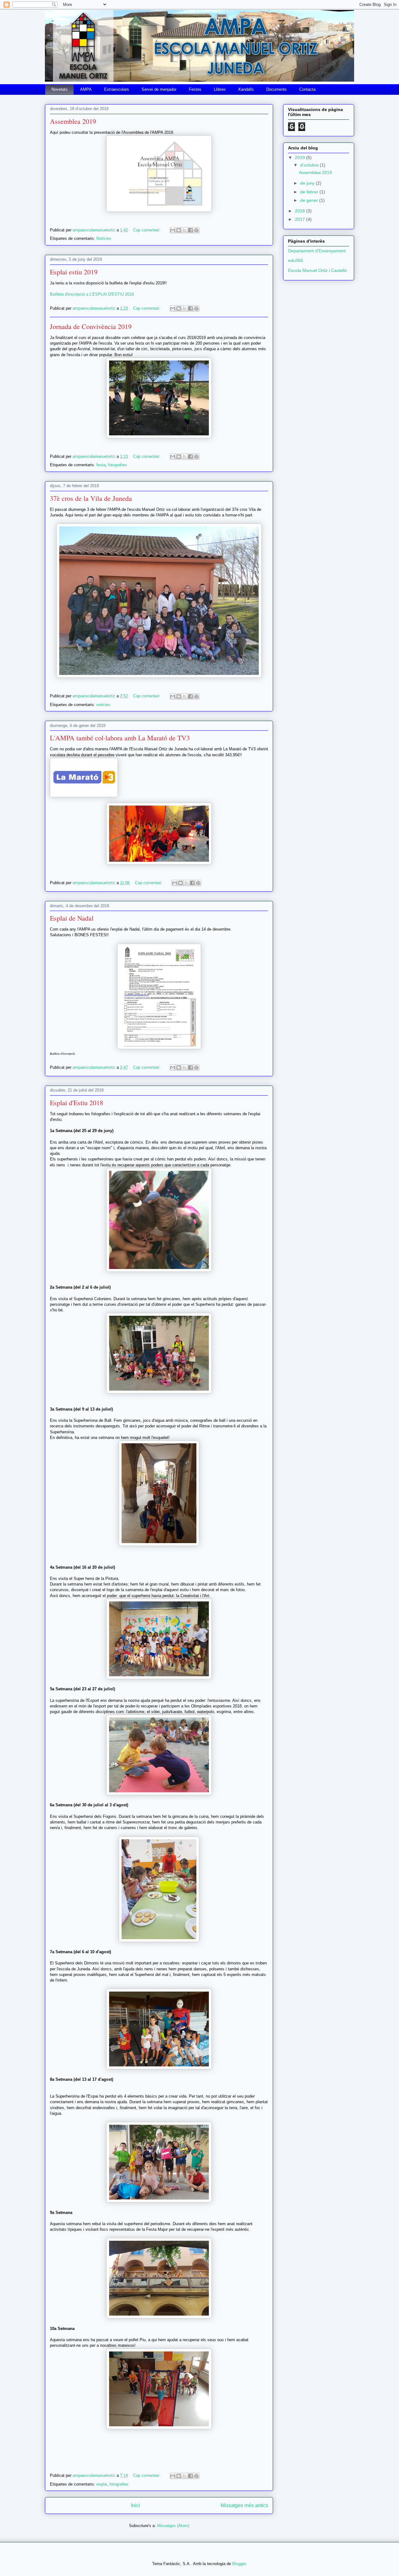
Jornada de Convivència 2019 (91, 326)
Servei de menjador (159, 89)
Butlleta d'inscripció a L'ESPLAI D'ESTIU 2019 (92, 294)
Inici (135, 2505)
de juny (308, 183)
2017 (300, 219)
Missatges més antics (244, 2505)
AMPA (86, 89)
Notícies (104, 238)
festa (101, 465)
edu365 (296, 260)
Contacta (307, 89)
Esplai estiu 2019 (74, 272)
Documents (276, 89)
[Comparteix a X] (185, 230)
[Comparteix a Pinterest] (196, 230)
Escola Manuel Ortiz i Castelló (317, 270)
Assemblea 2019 (73, 121)
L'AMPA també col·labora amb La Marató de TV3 (120, 738)
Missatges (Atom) (173, 2526)
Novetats (60, 89)
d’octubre (310, 165)
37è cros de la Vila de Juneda (91, 498)
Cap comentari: (147, 230)
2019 (300, 157)
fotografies (117, 465)
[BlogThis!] (179, 230)
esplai (102, 2484)
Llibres (220, 89)
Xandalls (246, 89)
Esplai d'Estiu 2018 (77, 1103)
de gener (310, 200)
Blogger (239, 2564)
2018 (300, 211)
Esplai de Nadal (72, 918)
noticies (103, 705)
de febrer (310, 192)
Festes (195, 89)
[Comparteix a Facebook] (190, 230)
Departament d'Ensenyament (317, 251)
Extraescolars (117, 89)
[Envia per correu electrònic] (173, 230)
